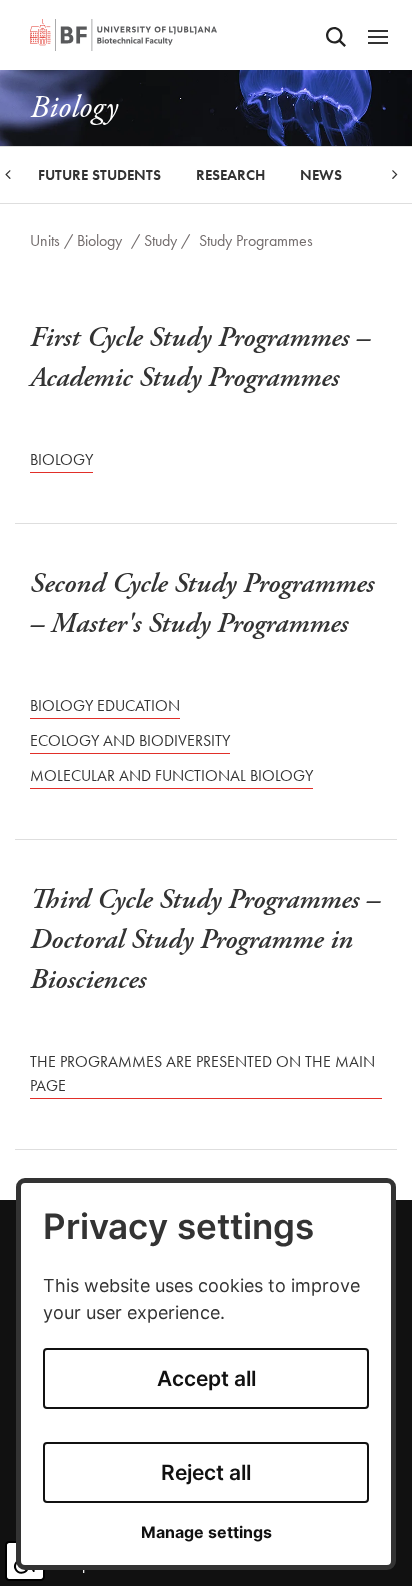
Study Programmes (256, 240)
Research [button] (230, 175)
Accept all (206, 1378)
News (321, 175)
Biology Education (105, 705)
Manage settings (206, 1532)
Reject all (206, 1472)
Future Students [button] (99, 175)
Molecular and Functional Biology (171, 775)
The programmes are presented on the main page (202, 1073)
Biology (99, 240)
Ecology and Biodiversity (130, 740)
